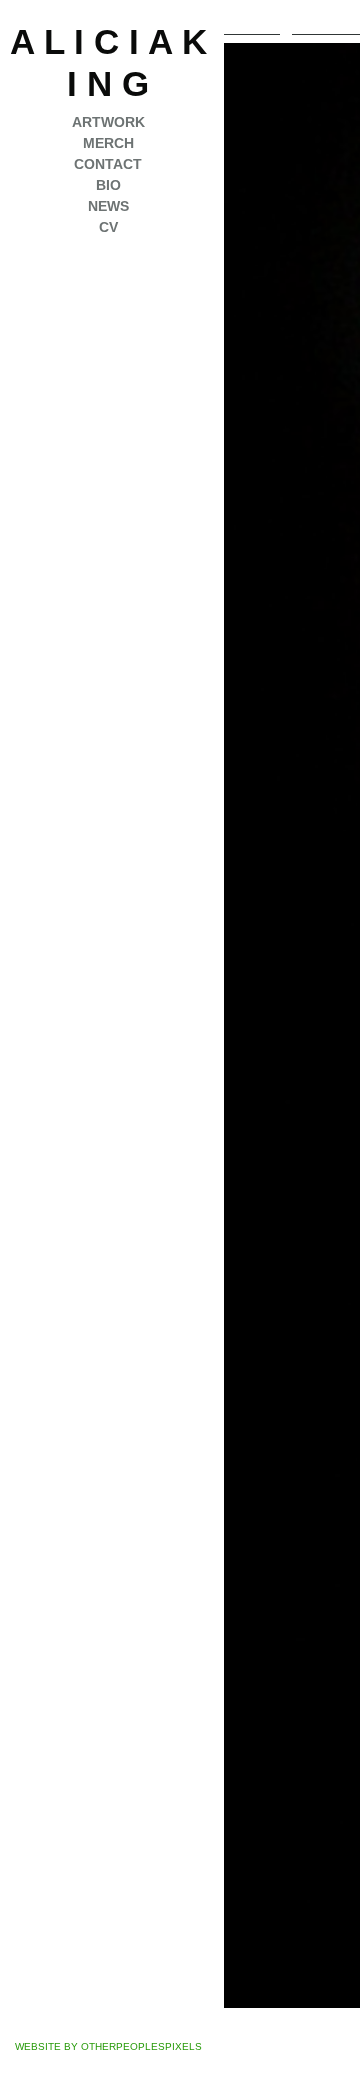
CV (108, 227)
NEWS (108, 206)
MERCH (108, 143)
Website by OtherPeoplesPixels (108, 2046)
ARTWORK (108, 122)
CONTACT (108, 164)
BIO (108, 185)
